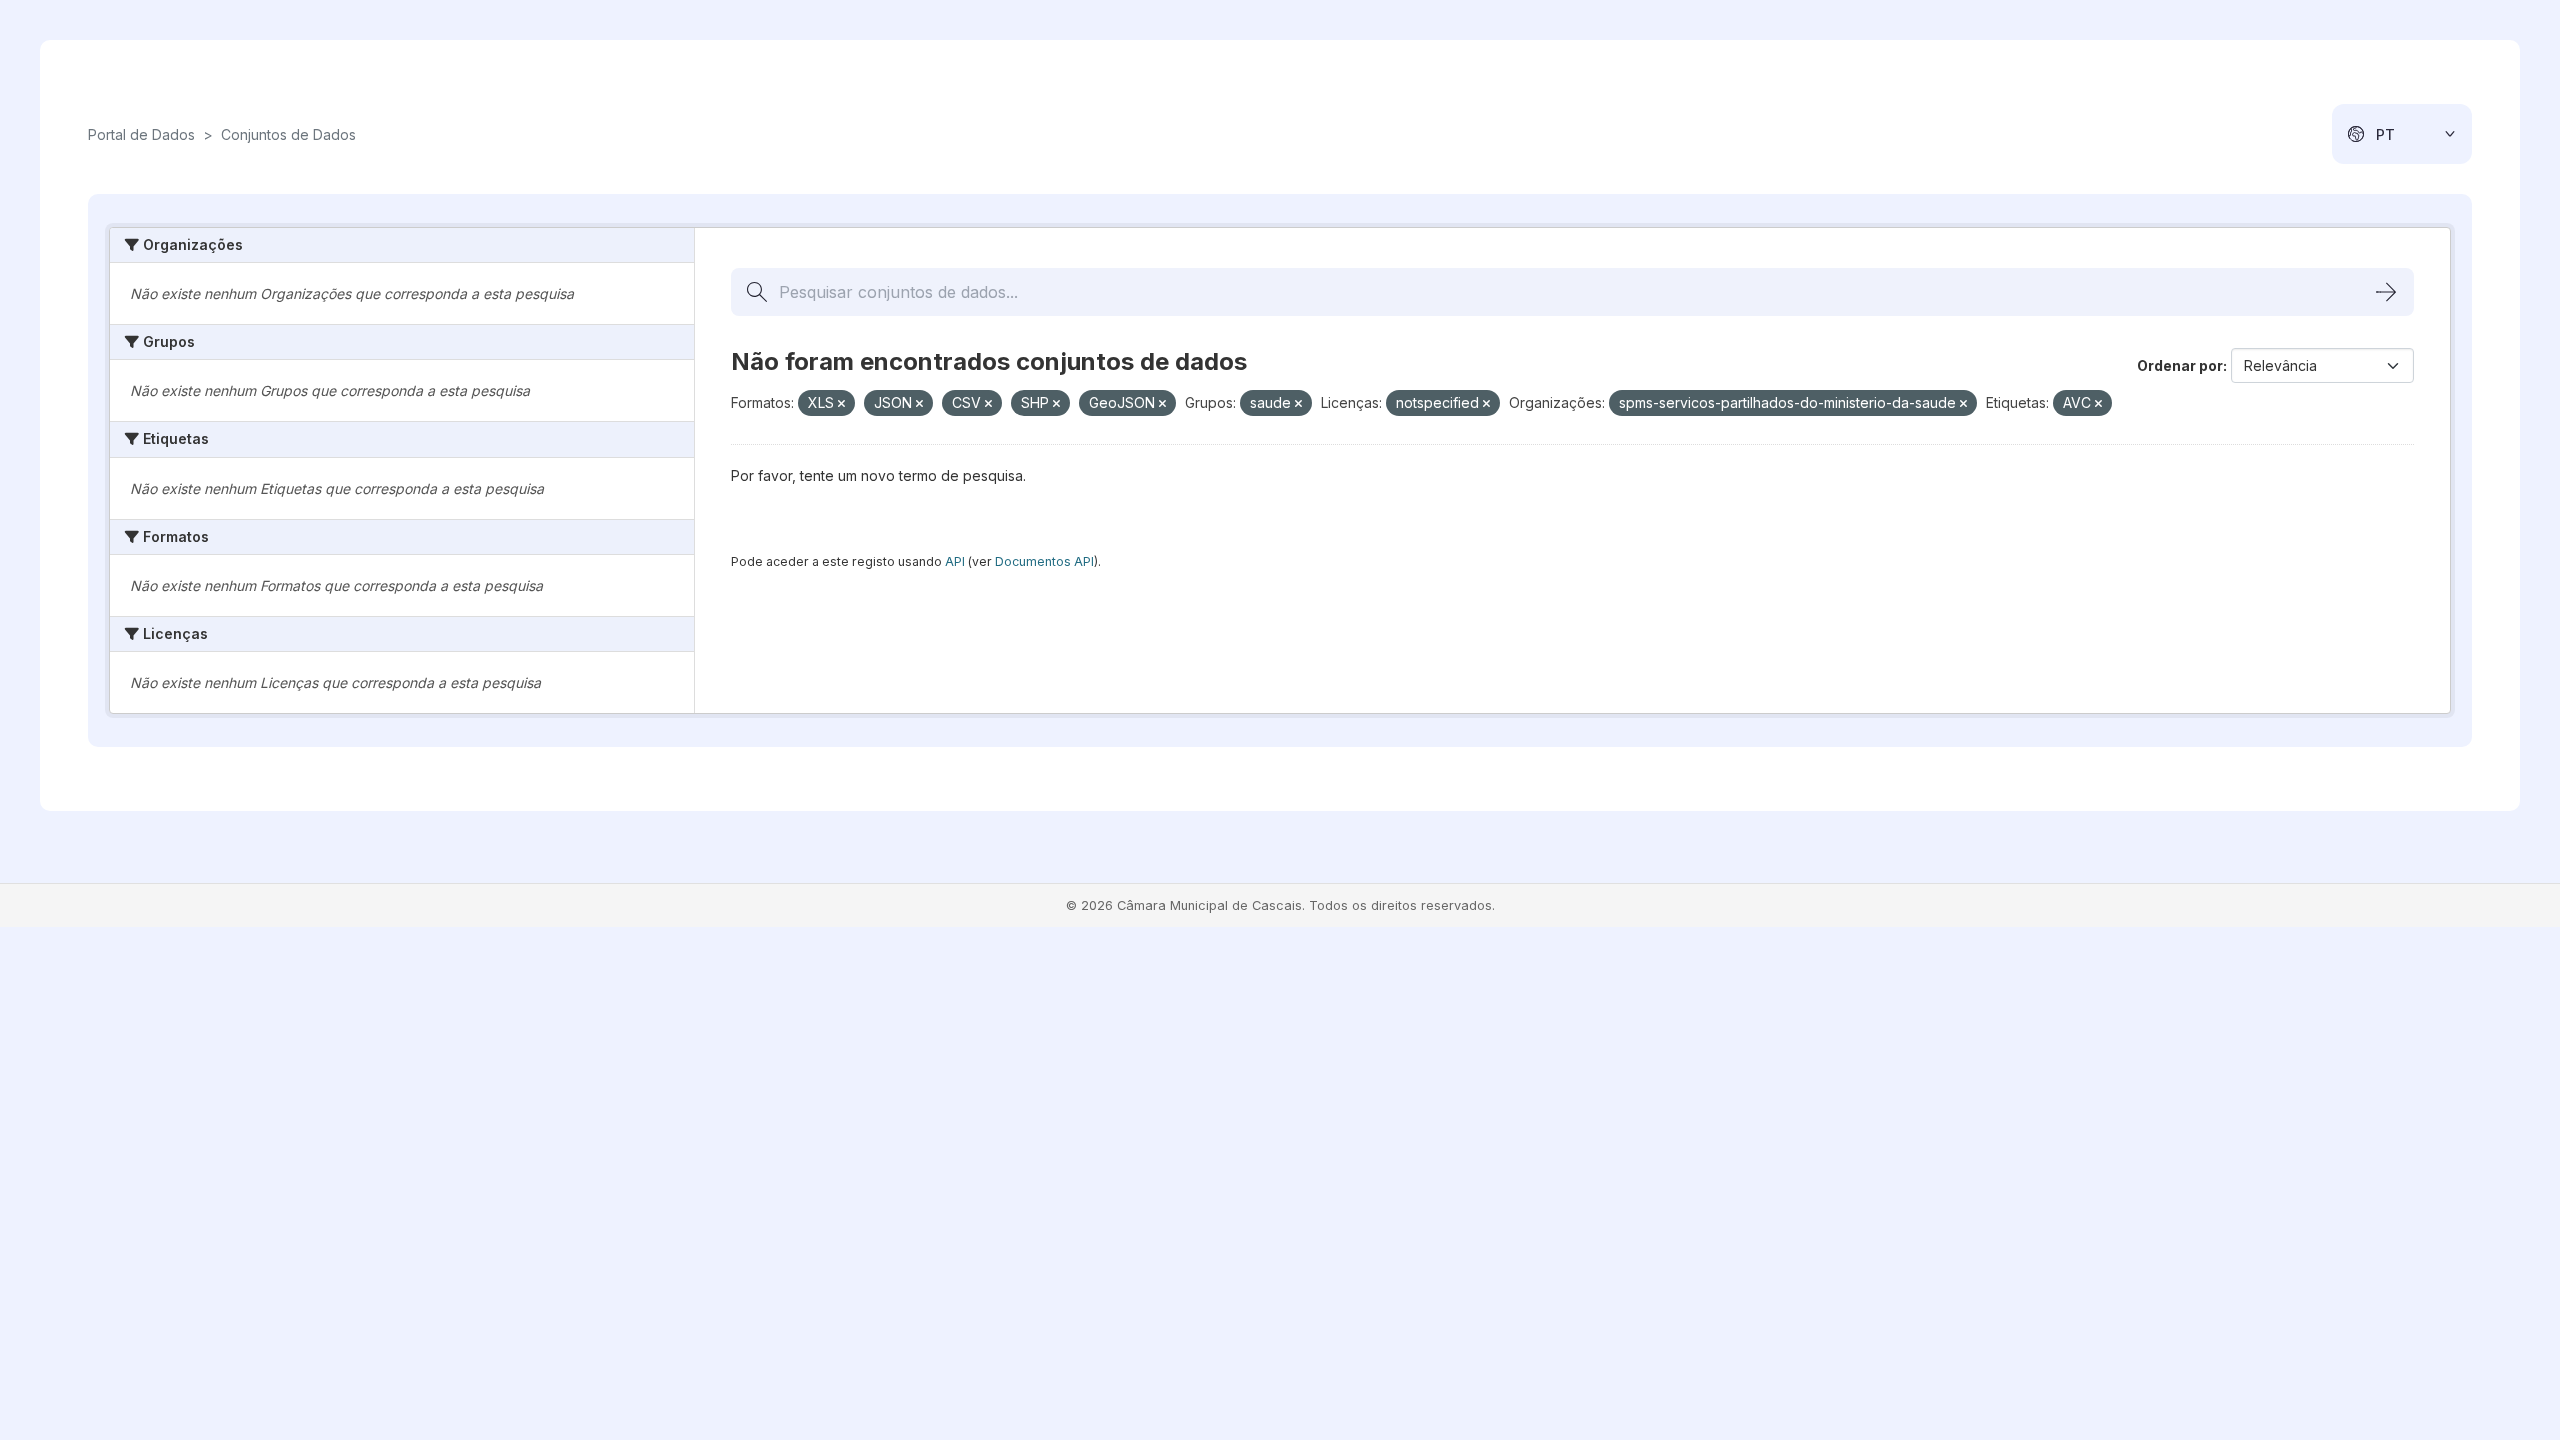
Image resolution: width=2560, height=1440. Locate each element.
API (955, 561)
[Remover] (841, 404)
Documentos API (1044, 561)
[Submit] (2386, 292)
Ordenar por (2180, 365)
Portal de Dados (141, 134)
